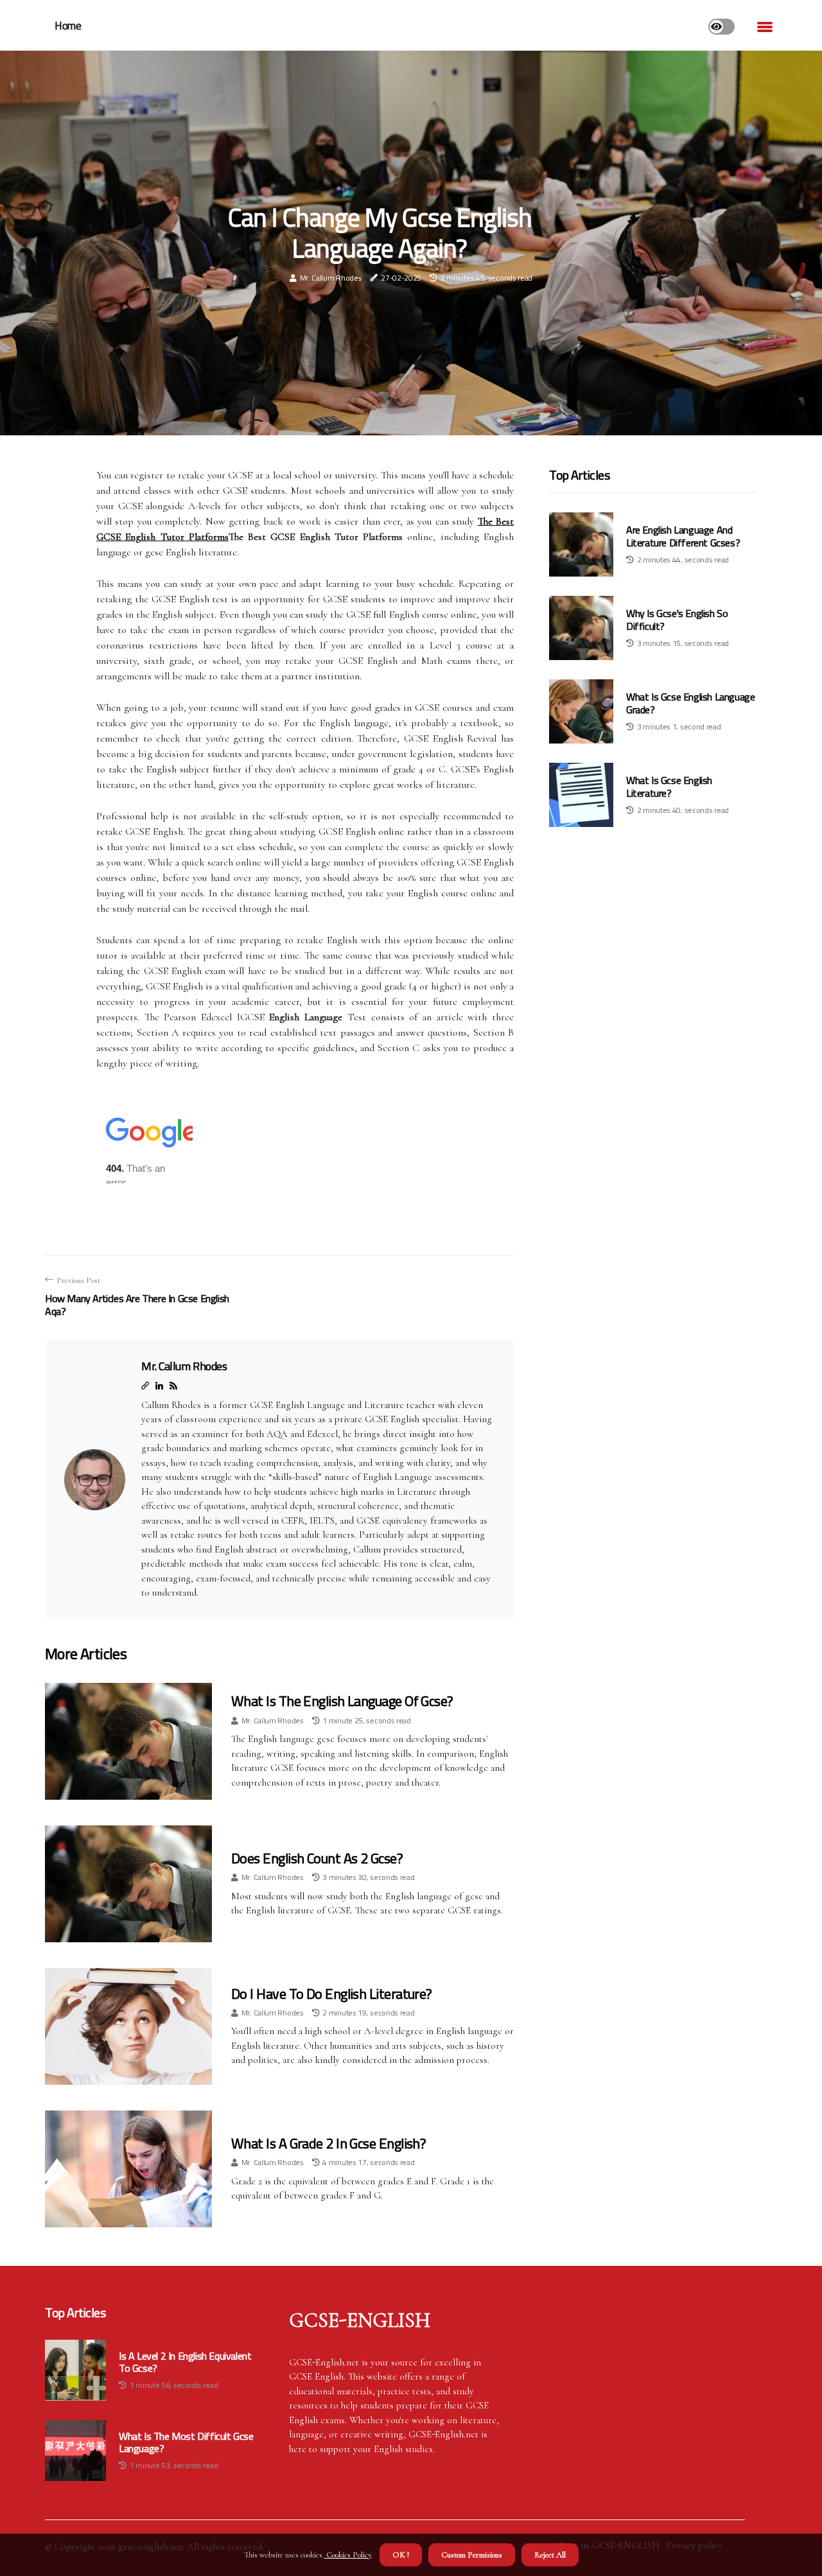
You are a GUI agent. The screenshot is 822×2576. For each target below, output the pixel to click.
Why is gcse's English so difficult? (677, 620)
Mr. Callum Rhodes (331, 278)
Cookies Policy (348, 2555)
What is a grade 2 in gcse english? (328, 2143)
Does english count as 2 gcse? (317, 1858)
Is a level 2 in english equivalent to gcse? (185, 2362)
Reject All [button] (550, 2555)
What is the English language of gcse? (342, 1701)
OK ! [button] (401, 2555)
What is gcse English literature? (669, 787)
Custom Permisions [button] (472, 2555)
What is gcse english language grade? (690, 703)
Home (68, 26)
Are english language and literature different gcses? (683, 536)
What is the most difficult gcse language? (186, 2442)
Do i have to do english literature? (332, 1994)
